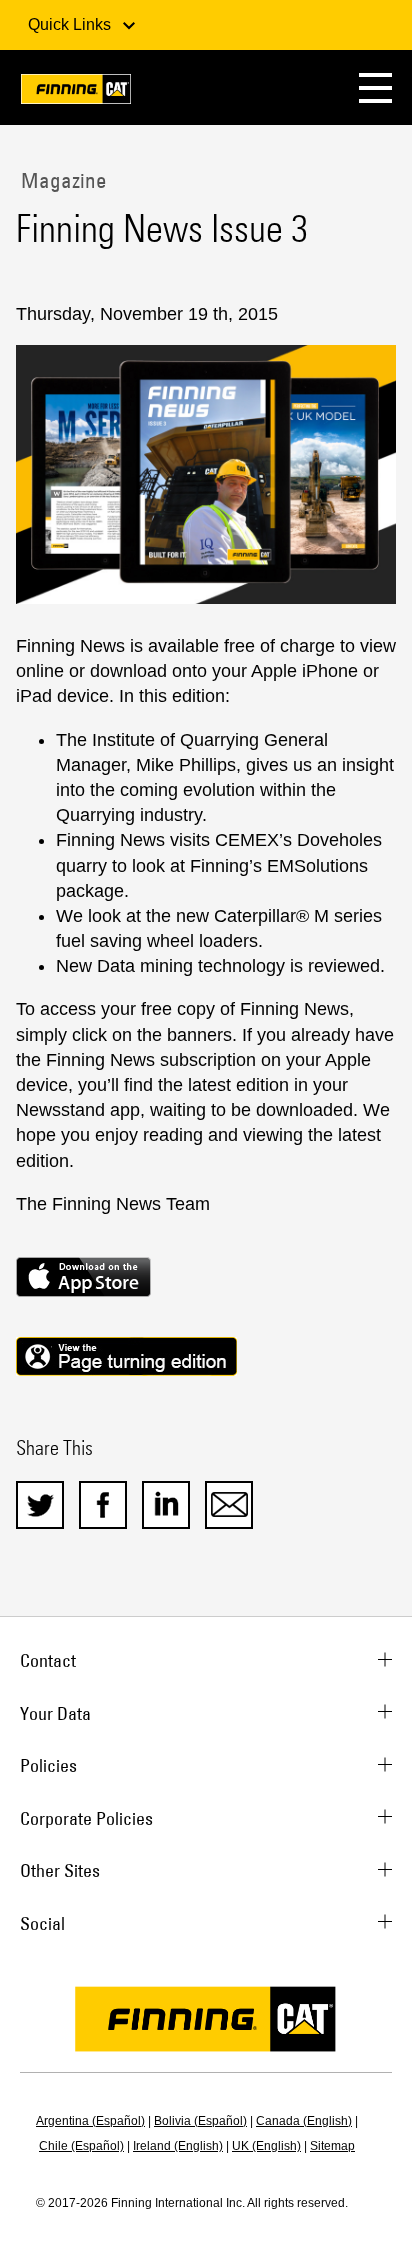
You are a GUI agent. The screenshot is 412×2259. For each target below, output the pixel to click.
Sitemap (332, 2146)
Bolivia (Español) (200, 2121)
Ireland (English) (178, 2146)
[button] (375, 87)
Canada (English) (304, 2121)
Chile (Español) (81, 2146)
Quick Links (71, 24)
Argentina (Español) (90, 2121)
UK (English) (266, 2146)
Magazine (61, 180)
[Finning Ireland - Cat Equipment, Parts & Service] (76, 92)
